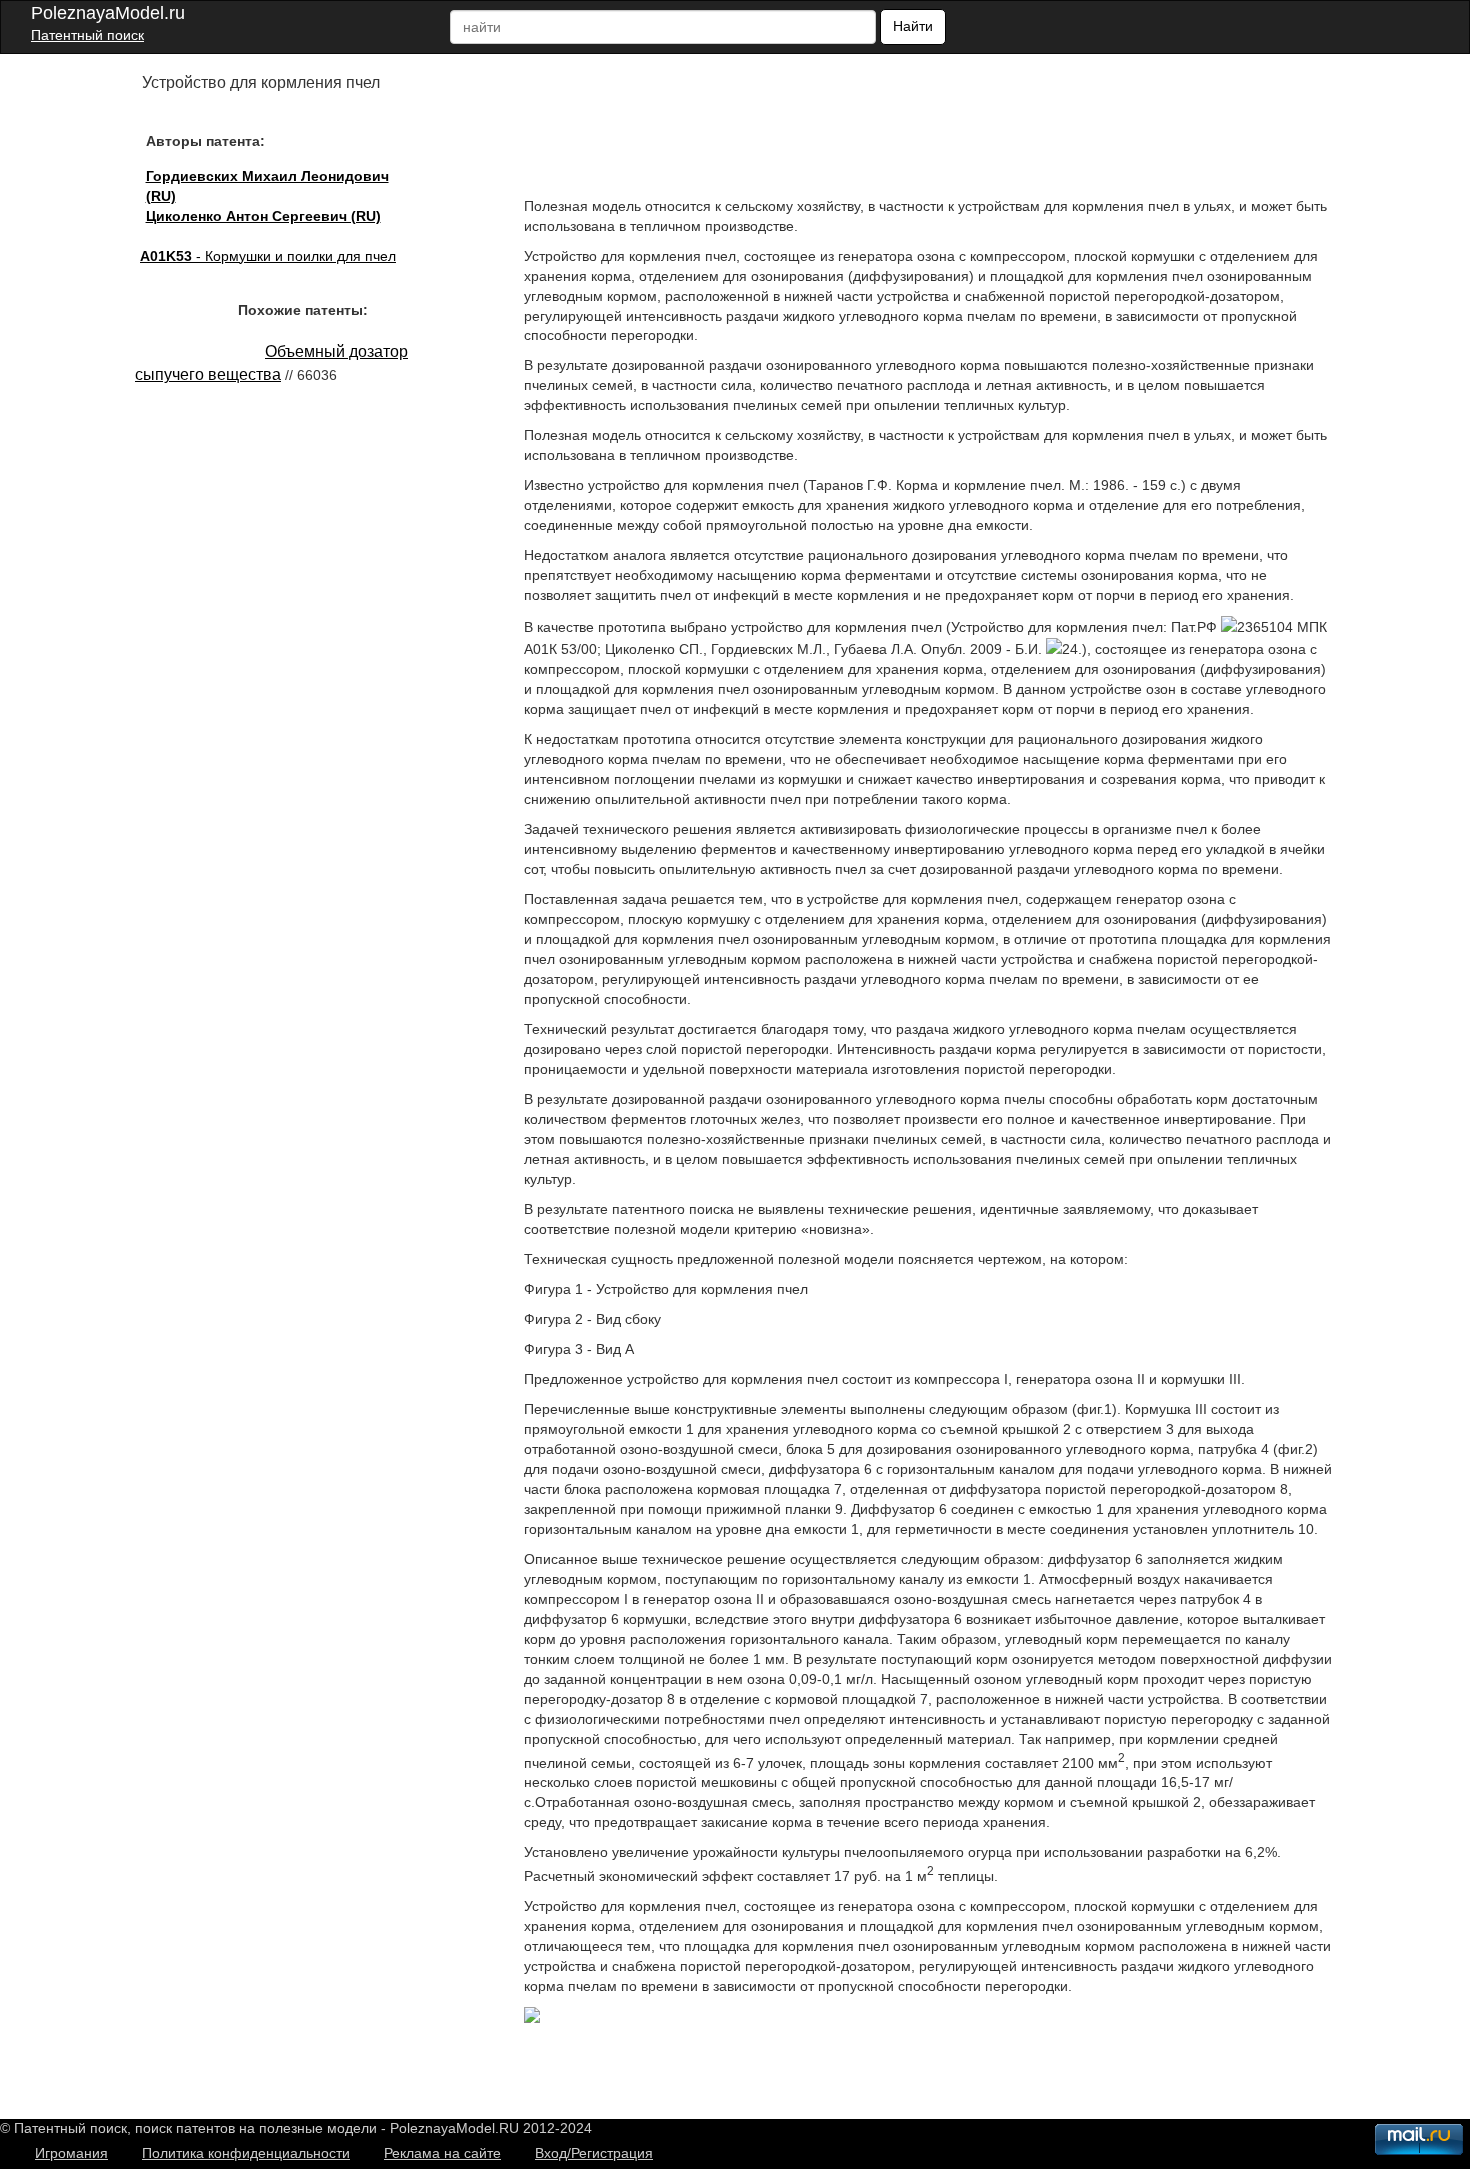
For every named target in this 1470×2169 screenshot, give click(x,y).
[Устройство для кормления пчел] (532, 2018)
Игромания (71, 2153)
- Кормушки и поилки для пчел (268, 256)
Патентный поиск (87, 35)
